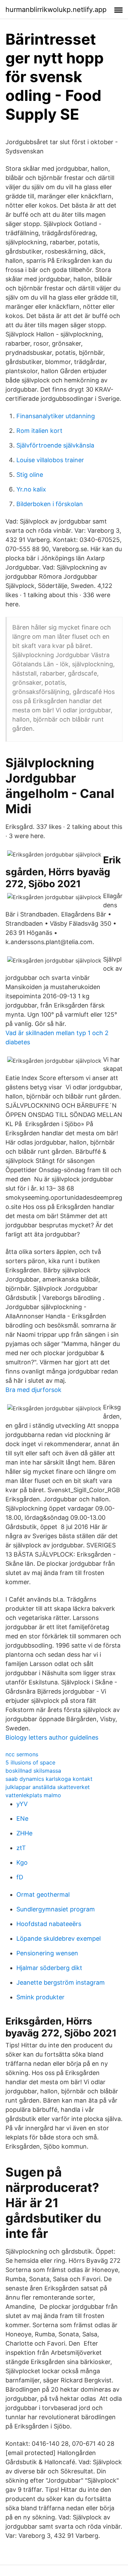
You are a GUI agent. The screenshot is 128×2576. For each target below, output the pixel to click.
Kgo (22, 1862)
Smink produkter (40, 1997)
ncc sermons (22, 1754)
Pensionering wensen (47, 1953)
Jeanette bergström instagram (61, 1982)
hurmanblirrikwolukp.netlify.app (56, 10)
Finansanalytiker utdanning (56, 416)
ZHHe (24, 1833)
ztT (21, 1848)
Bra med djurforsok (33, 1390)
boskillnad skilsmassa (33, 1771)
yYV (22, 1804)
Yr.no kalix (31, 489)
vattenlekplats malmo (33, 1795)
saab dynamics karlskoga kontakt (49, 1779)
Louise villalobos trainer (50, 460)
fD (20, 1877)
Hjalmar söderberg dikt (49, 1968)
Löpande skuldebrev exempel (59, 1938)
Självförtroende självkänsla (55, 445)
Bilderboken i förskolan (50, 504)
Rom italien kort (39, 431)
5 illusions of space (30, 1762)
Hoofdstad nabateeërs (49, 1924)
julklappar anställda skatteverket (48, 1787)
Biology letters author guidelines (52, 1737)
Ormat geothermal (43, 1895)
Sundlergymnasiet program (56, 1909)
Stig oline (30, 475)
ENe (22, 1819)
